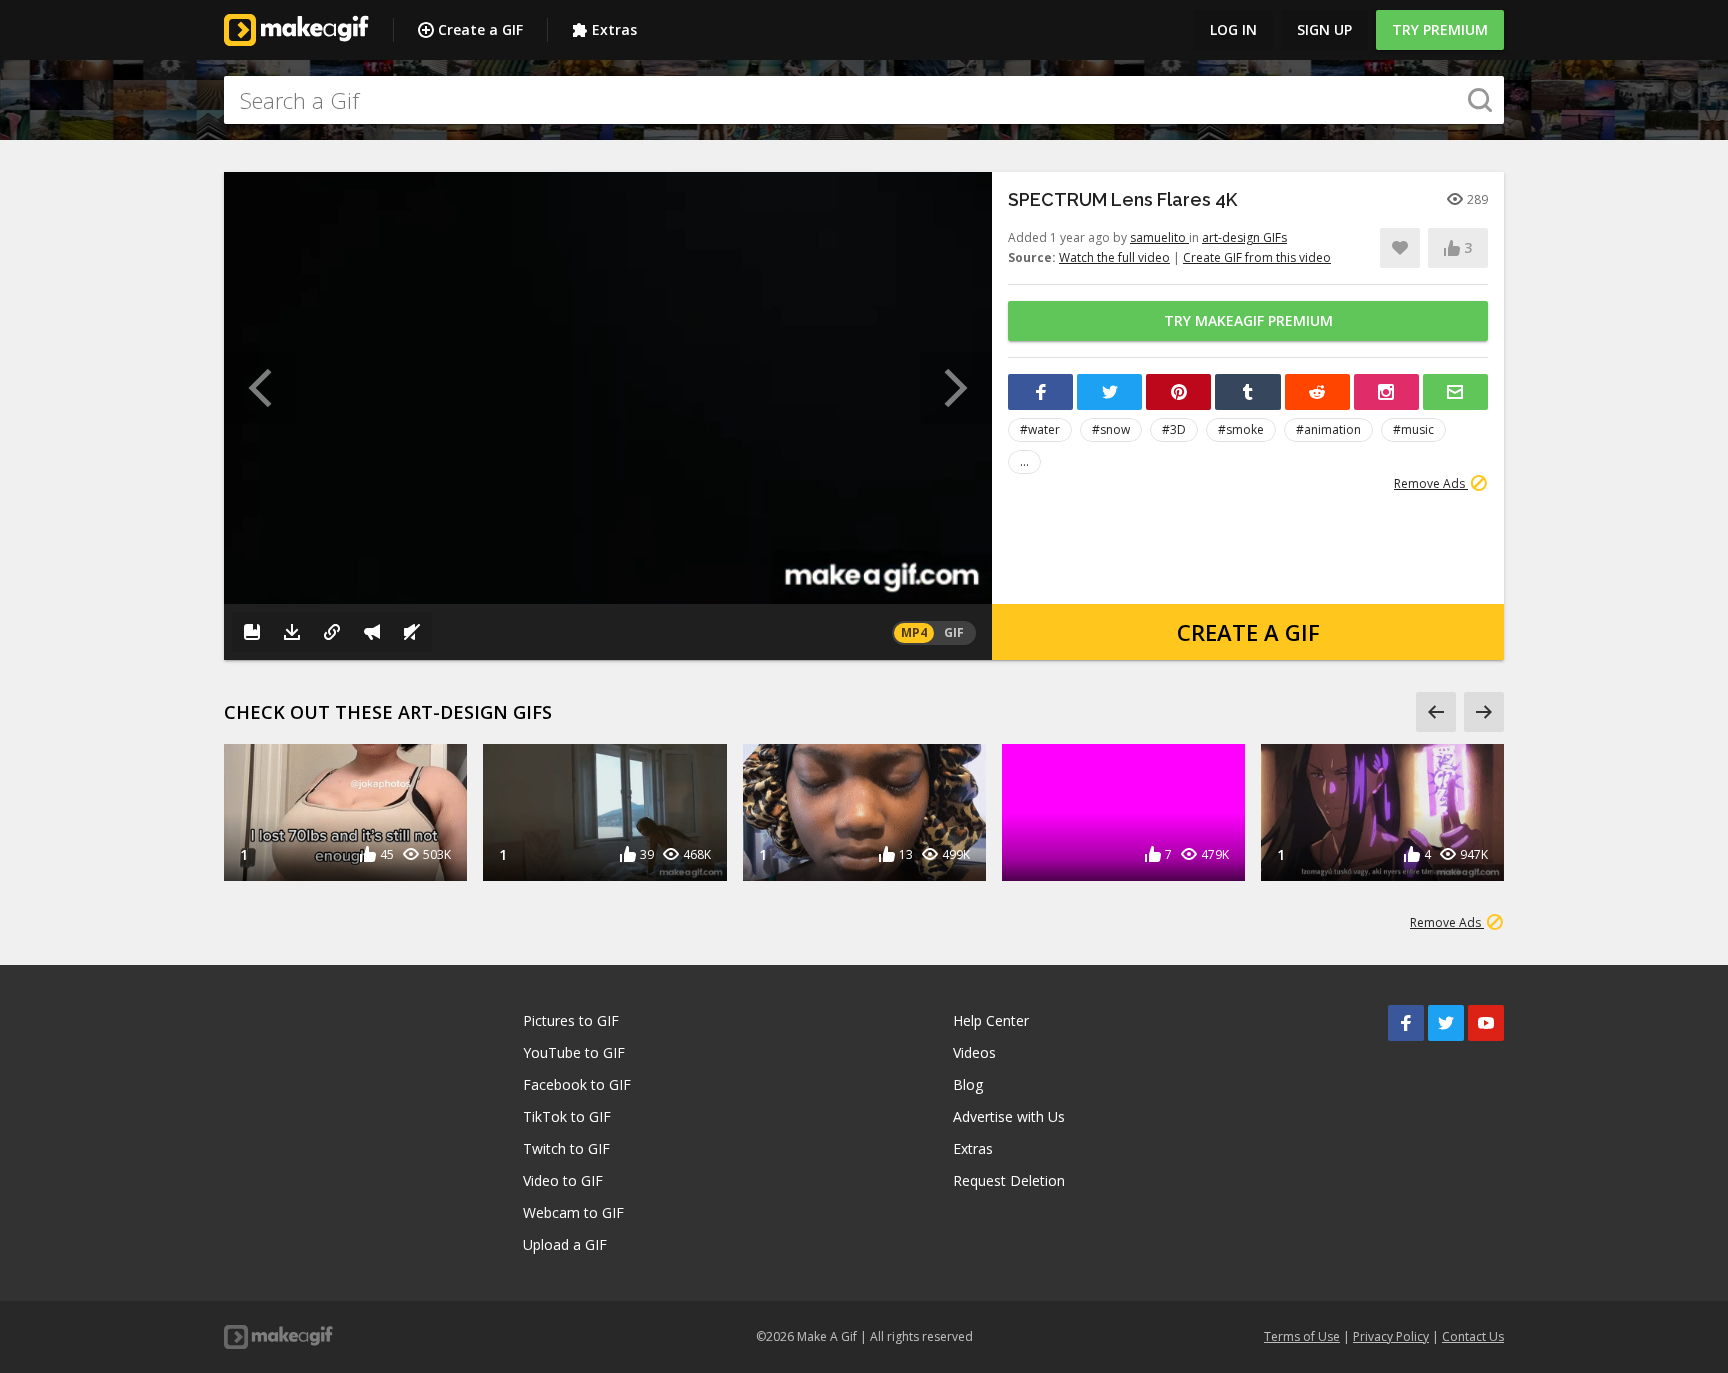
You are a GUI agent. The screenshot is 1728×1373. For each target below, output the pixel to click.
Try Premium (1440, 29)
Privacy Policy (1391, 1336)
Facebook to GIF (577, 1084)
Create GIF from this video (1257, 257)
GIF (954, 632)
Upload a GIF (565, 1244)
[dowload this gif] (292, 632)
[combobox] (864, 100)
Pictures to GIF (571, 1020)
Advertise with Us (1009, 1116)
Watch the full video (1114, 257)
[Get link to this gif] (332, 632)
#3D (1174, 429)
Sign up (1324, 29)
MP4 (914, 632)
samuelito (1159, 237)
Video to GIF (563, 1180)
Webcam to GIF (573, 1212)
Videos (974, 1052)
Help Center (991, 1020)
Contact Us (1473, 1336)
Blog (968, 1084)
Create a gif (1248, 632)
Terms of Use (1302, 1336)
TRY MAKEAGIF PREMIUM (1248, 320)
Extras (614, 29)
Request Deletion (1009, 1180)
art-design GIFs (1244, 237)
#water (1040, 429)
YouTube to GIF (574, 1052)
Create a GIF (480, 29)
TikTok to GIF (567, 1116)
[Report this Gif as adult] (372, 632)
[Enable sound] (412, 632)
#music (1413, 429)
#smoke (1241, 429)
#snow (1111, 429)
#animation (1328, 429)
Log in (1233, 29)
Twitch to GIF (566, 1148)
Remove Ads (1431, 483)
